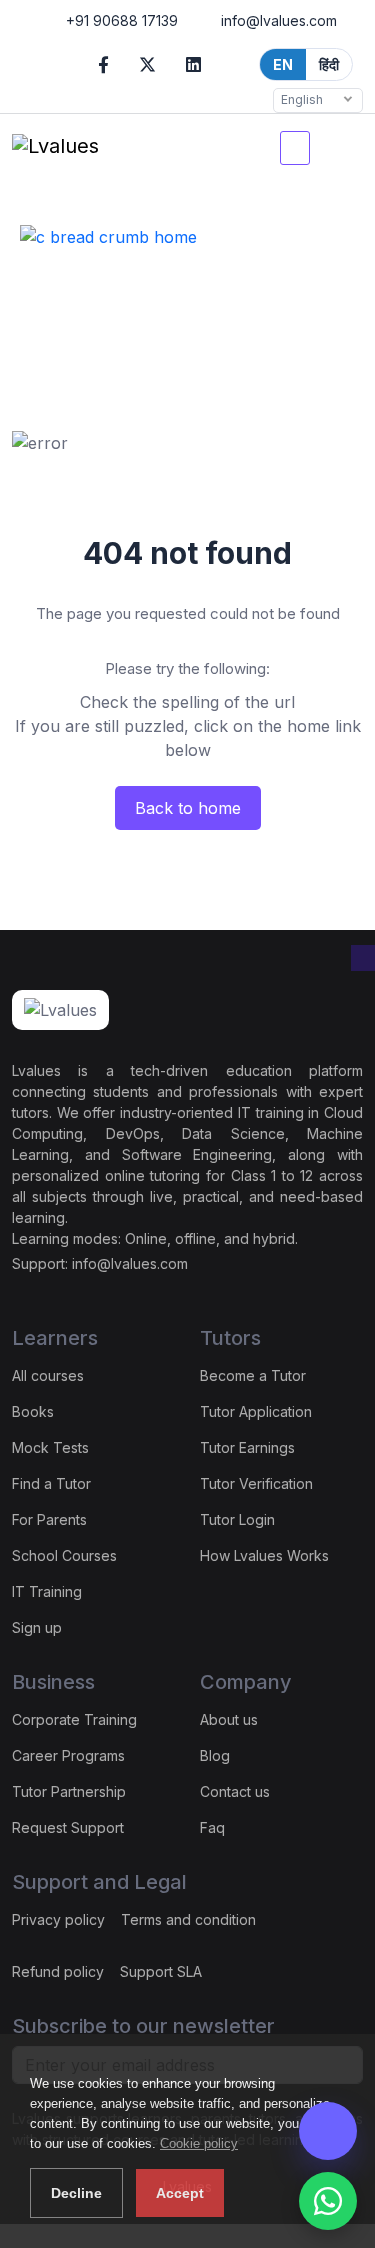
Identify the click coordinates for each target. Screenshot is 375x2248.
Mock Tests (50, 1447)
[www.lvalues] (55, 148)
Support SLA (161, 1971)
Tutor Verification (256, 1483)
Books (33, 1411)
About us (229, 1719)
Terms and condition (188, 1919)
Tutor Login (237, 1519)
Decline (76, 2193)
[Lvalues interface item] (339, 148)
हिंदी (329, 64)
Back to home (188, 808)
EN (283, 64)
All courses (48, 1375)
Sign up (37, 1627)
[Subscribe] (363, 958)
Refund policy (58, 1971)
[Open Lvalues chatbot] (328, 2131)
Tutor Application (256, 1411)
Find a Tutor (51, 1483)
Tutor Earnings (247, 1447)
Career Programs (68, 1755)
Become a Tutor (253, 1375)
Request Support (68, 1827)
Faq (212, 1827)
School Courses (64, 1555)
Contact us (235, 1791)
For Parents (49, 1519)
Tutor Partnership (69, 1791)
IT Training (47, 1591)
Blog (215, 1755)
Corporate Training (74, 1719)
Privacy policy (58, 1919)
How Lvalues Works (264, 1555)
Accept (180, 2193)
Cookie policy (199, 2143)
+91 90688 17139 (120, 20)
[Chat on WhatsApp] (328, 2201)
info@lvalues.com (277, 20)
